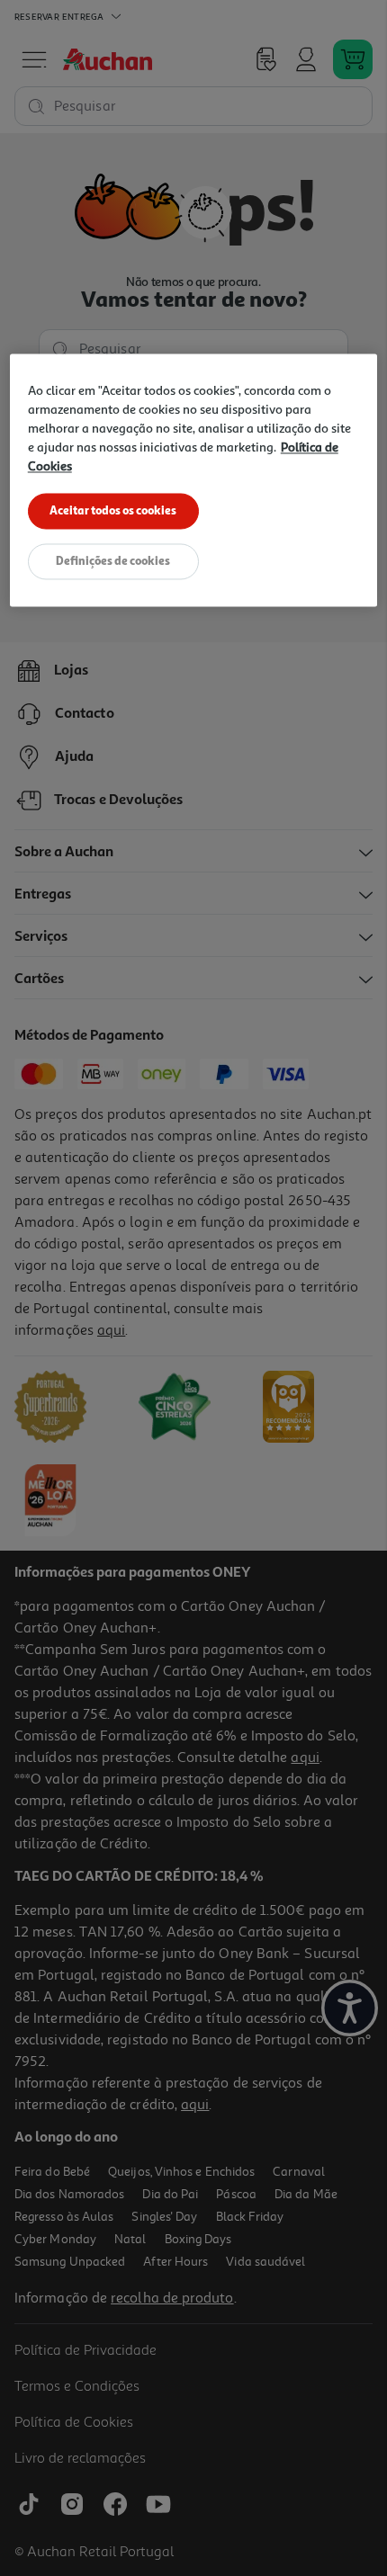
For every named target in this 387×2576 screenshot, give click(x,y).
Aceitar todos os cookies (113, 510)
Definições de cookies (113, 560)
